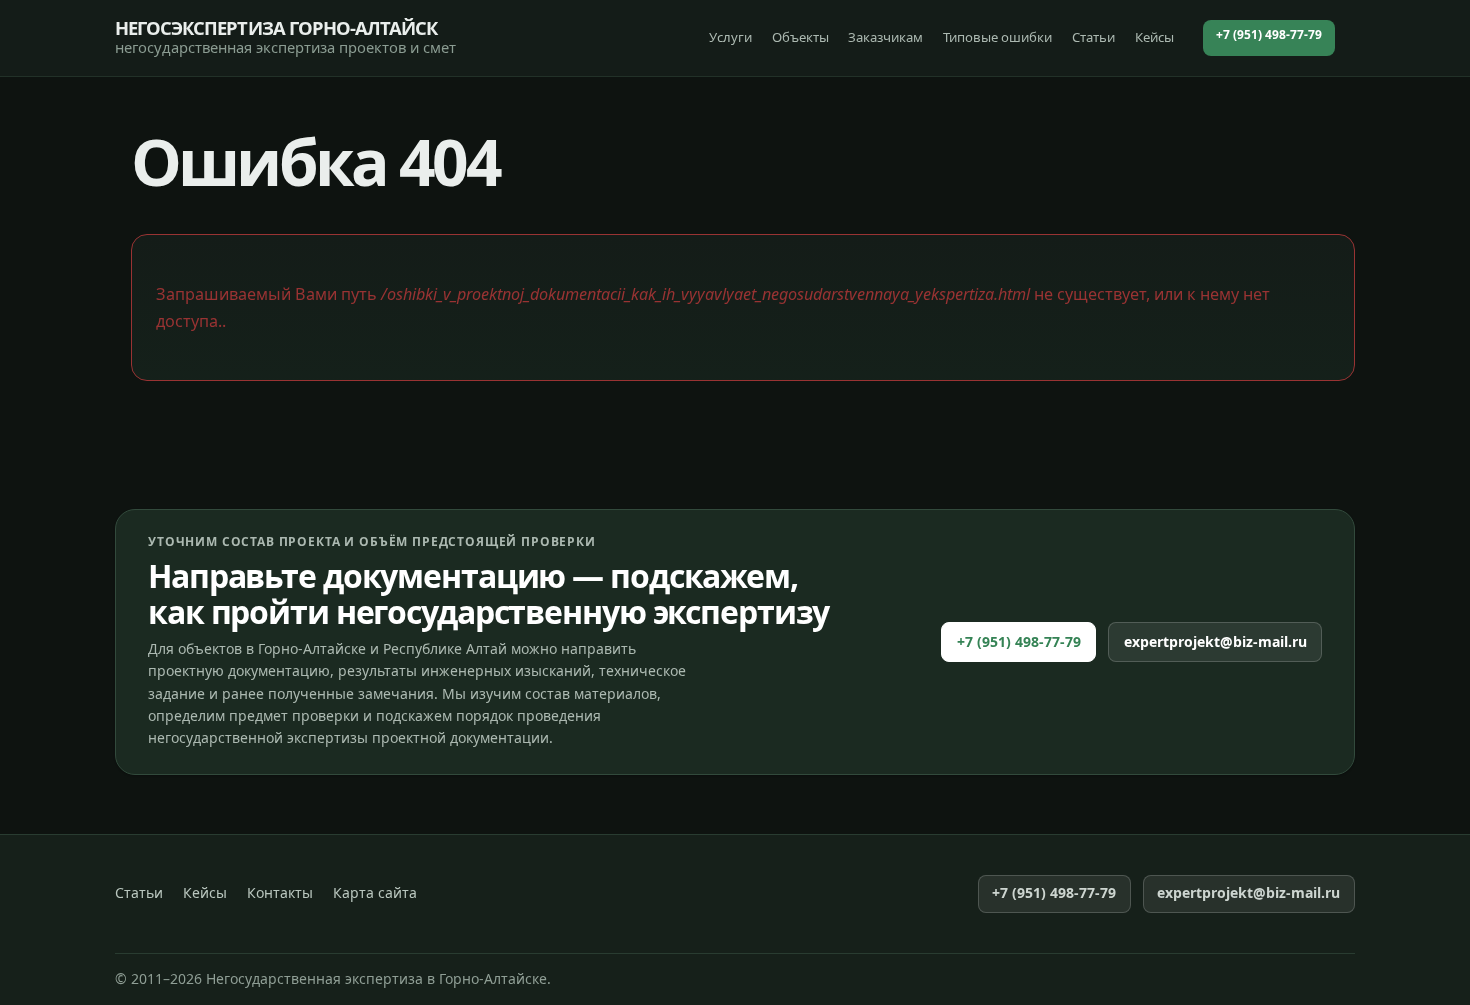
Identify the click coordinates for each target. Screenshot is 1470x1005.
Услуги (730, 37)
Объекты (800, 37)
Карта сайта (375, 893)
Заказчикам (885, 37)
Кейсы (1154, 37)
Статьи (1093, 37)
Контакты (280, 893)
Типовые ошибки (997, 37)
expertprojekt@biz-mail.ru (1215, 641)
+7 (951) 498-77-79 (1269, 34)
